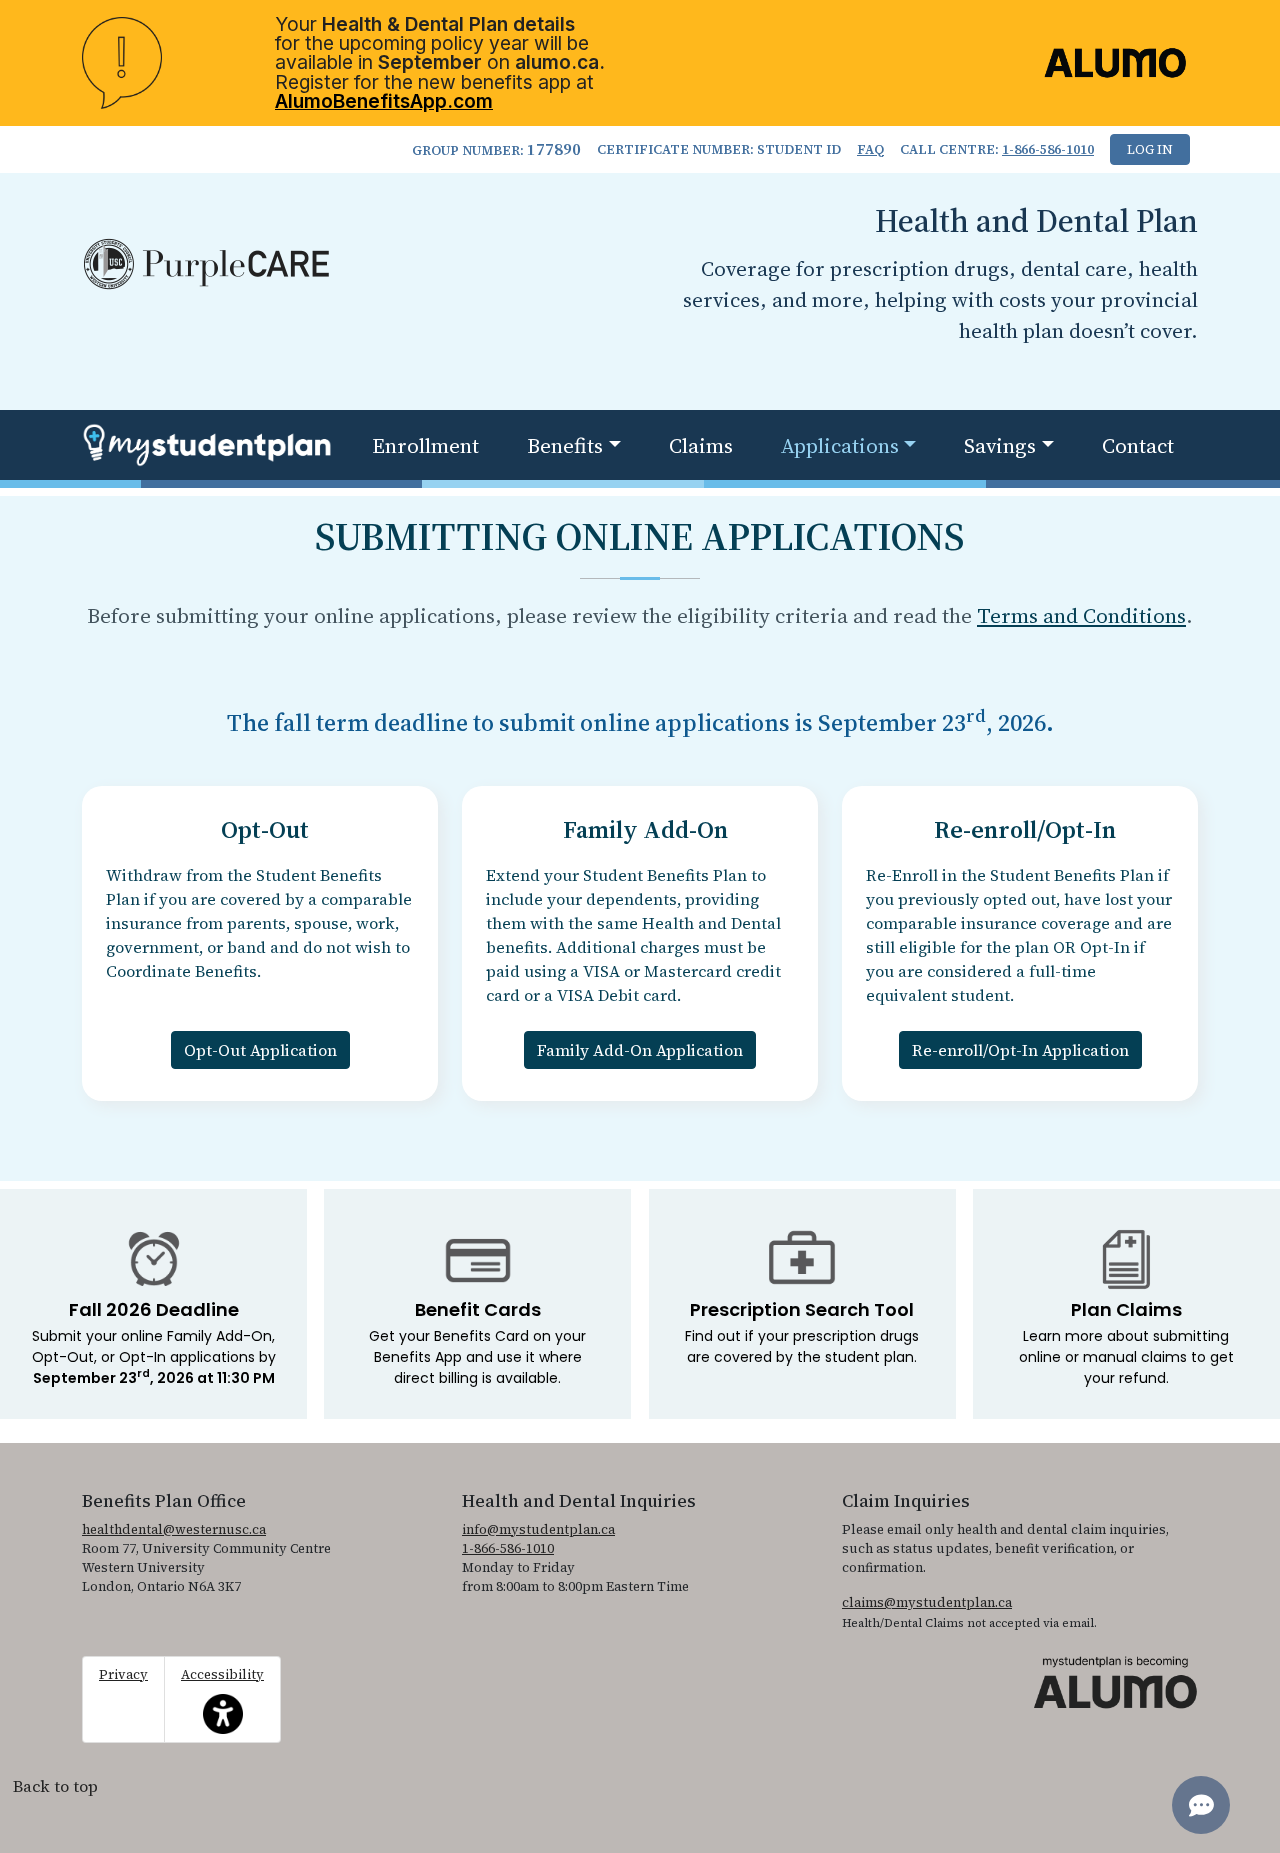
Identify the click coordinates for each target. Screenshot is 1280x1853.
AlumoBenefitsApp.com (384, 101)
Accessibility (222, 1688)
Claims (701, 445)
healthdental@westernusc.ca (174, 1529)
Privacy (123, 1674)
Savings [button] (1000, 445)
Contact (1138, 445)
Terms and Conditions (1081, 615)
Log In (1150, 149)
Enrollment (425, 445)
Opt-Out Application (260, 1050)
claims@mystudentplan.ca (927, 1602)
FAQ (870, 149)
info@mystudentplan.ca (538, 1529)
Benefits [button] (565, 445)
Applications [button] (840, 445)
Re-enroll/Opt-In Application (1020, 1050)
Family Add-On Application (640, 1050)
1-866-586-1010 (1048, 149)
